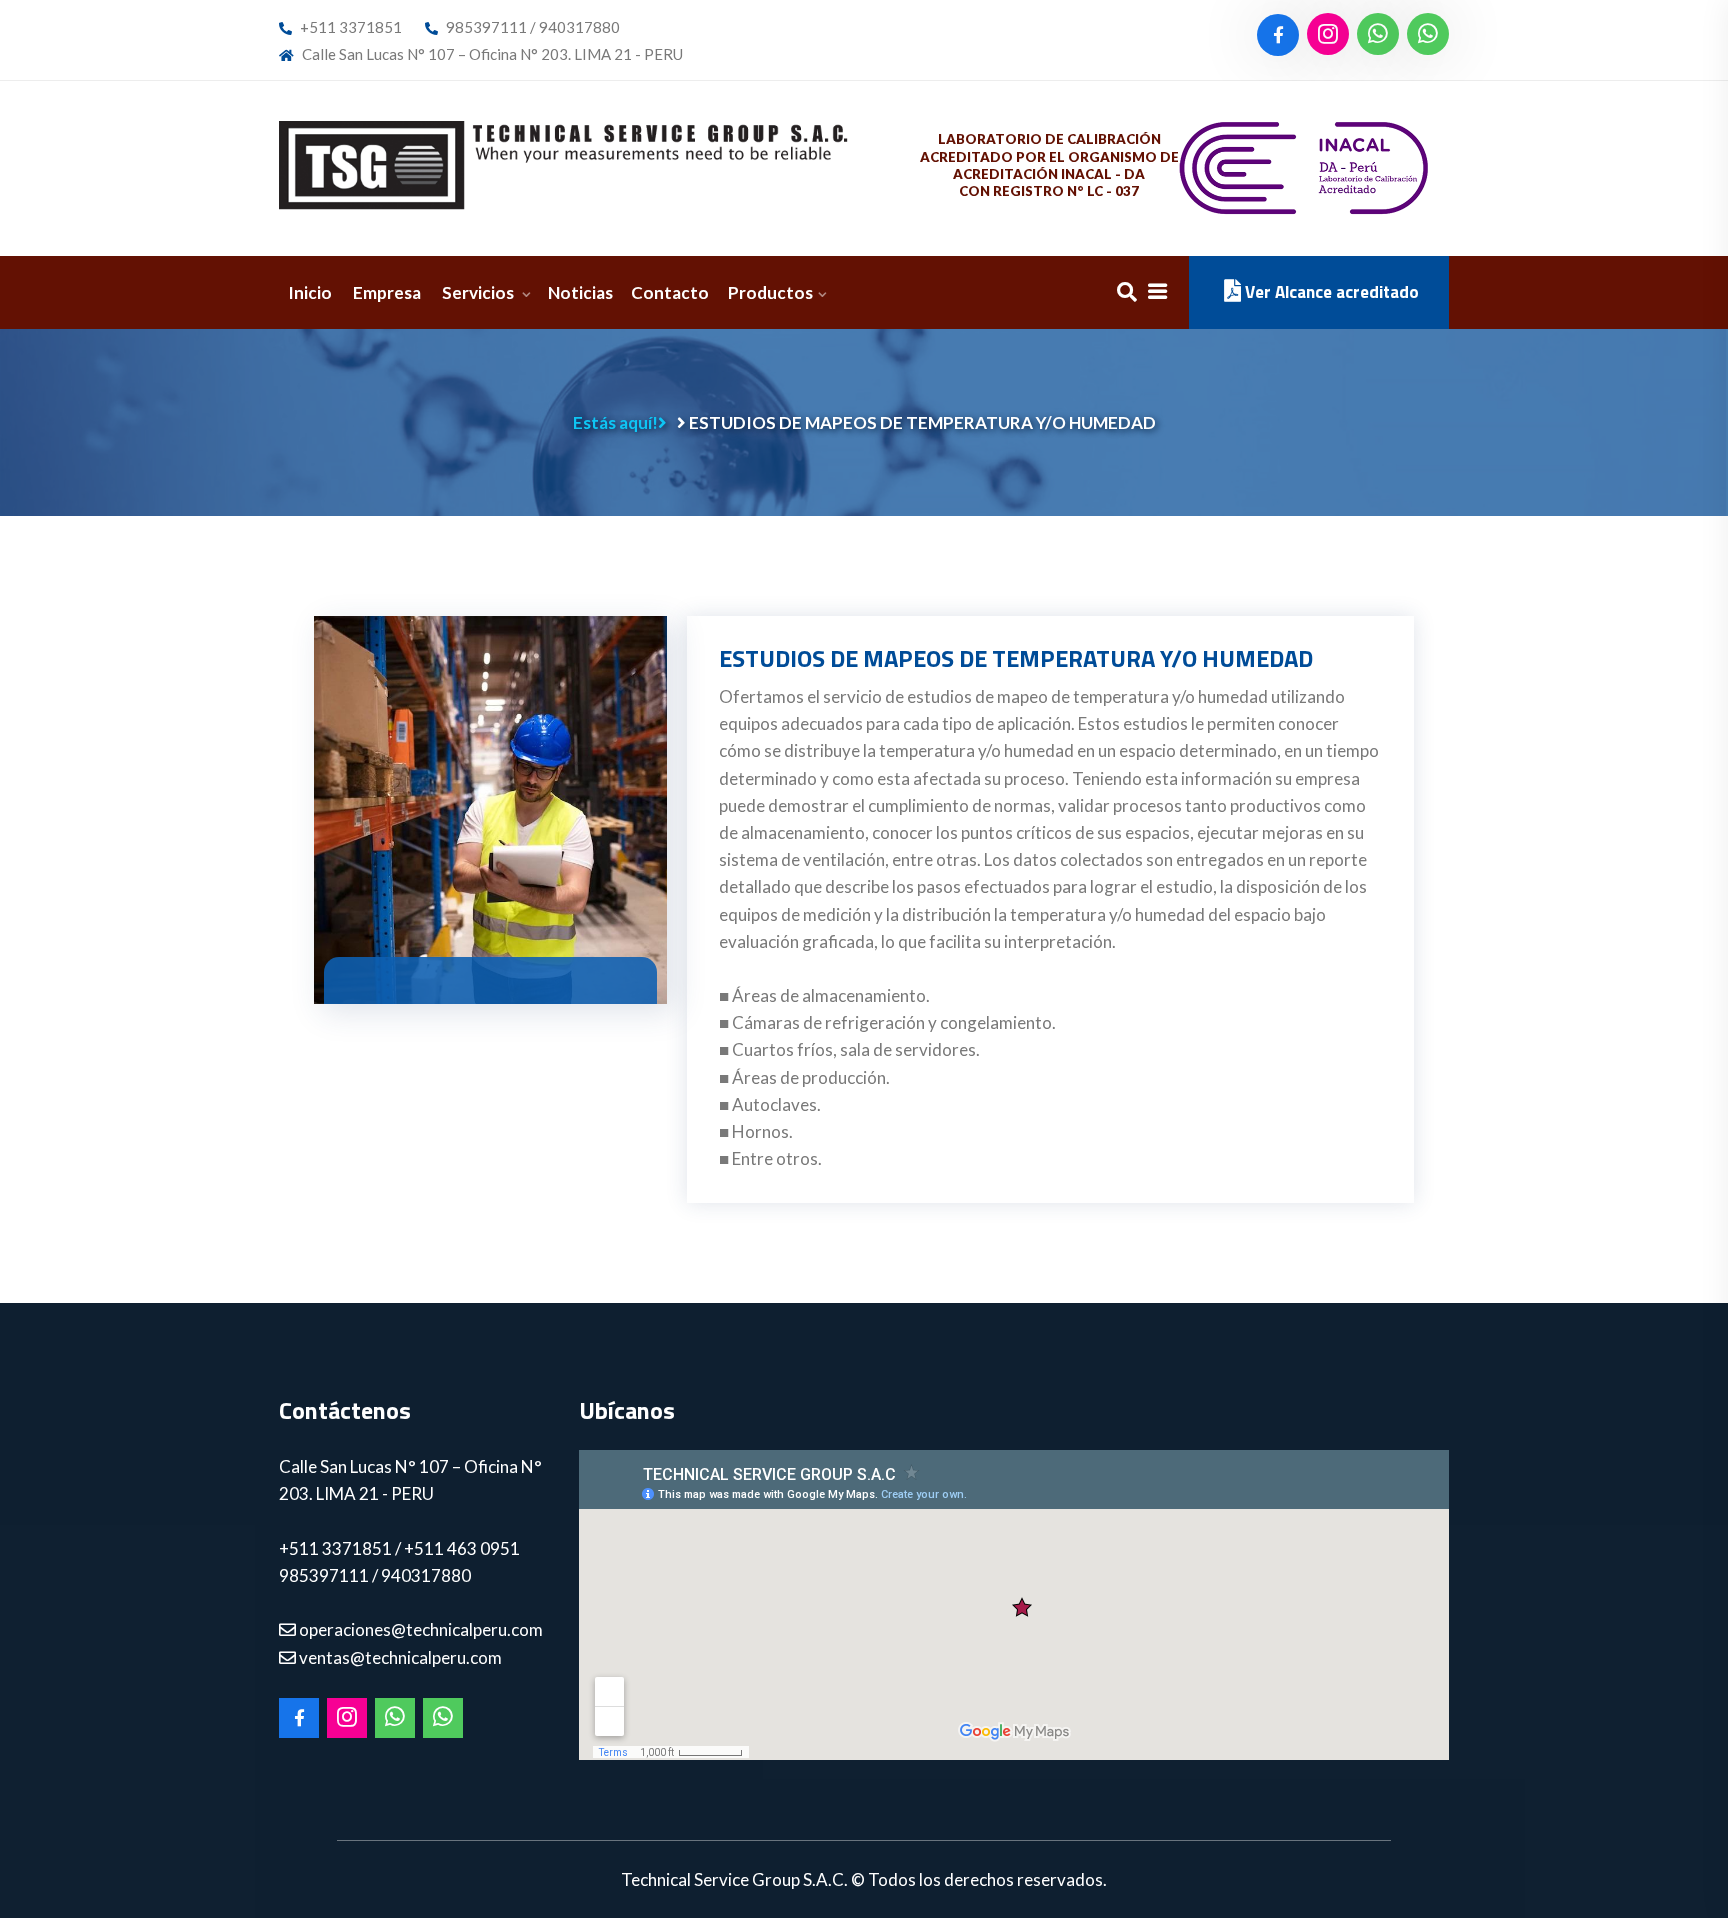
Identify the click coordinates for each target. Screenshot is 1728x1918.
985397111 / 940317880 (531, 27)
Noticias (580, 292)
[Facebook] (1278, 34)
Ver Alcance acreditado (1330, 292)
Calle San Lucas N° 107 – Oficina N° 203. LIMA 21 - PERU (491, 54)
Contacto (670, 292)
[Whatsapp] (1378, 34)
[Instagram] (1328, 34)
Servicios (479, 292)
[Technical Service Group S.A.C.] (564, 165)
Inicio (310, 292)
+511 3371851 (349, 27)
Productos (770, 292)
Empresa (387, 292)
